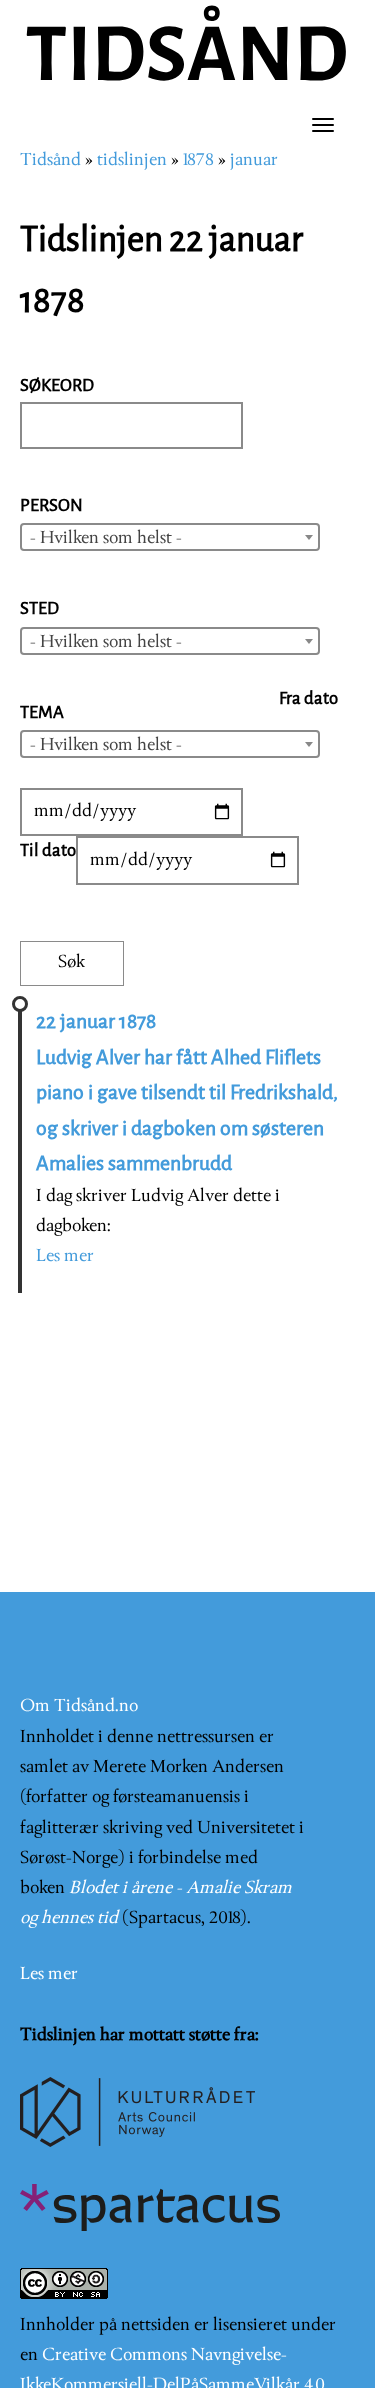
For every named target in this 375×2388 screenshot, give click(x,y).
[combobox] (170, 537)
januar (254, 160)
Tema (42, 712)
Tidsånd (50, 160)
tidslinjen (132, 160)
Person (51, 505)
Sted (39, 608)
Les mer (65, 1256)
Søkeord (57, 385)
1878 (198, 160)
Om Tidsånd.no (79, 1706)
